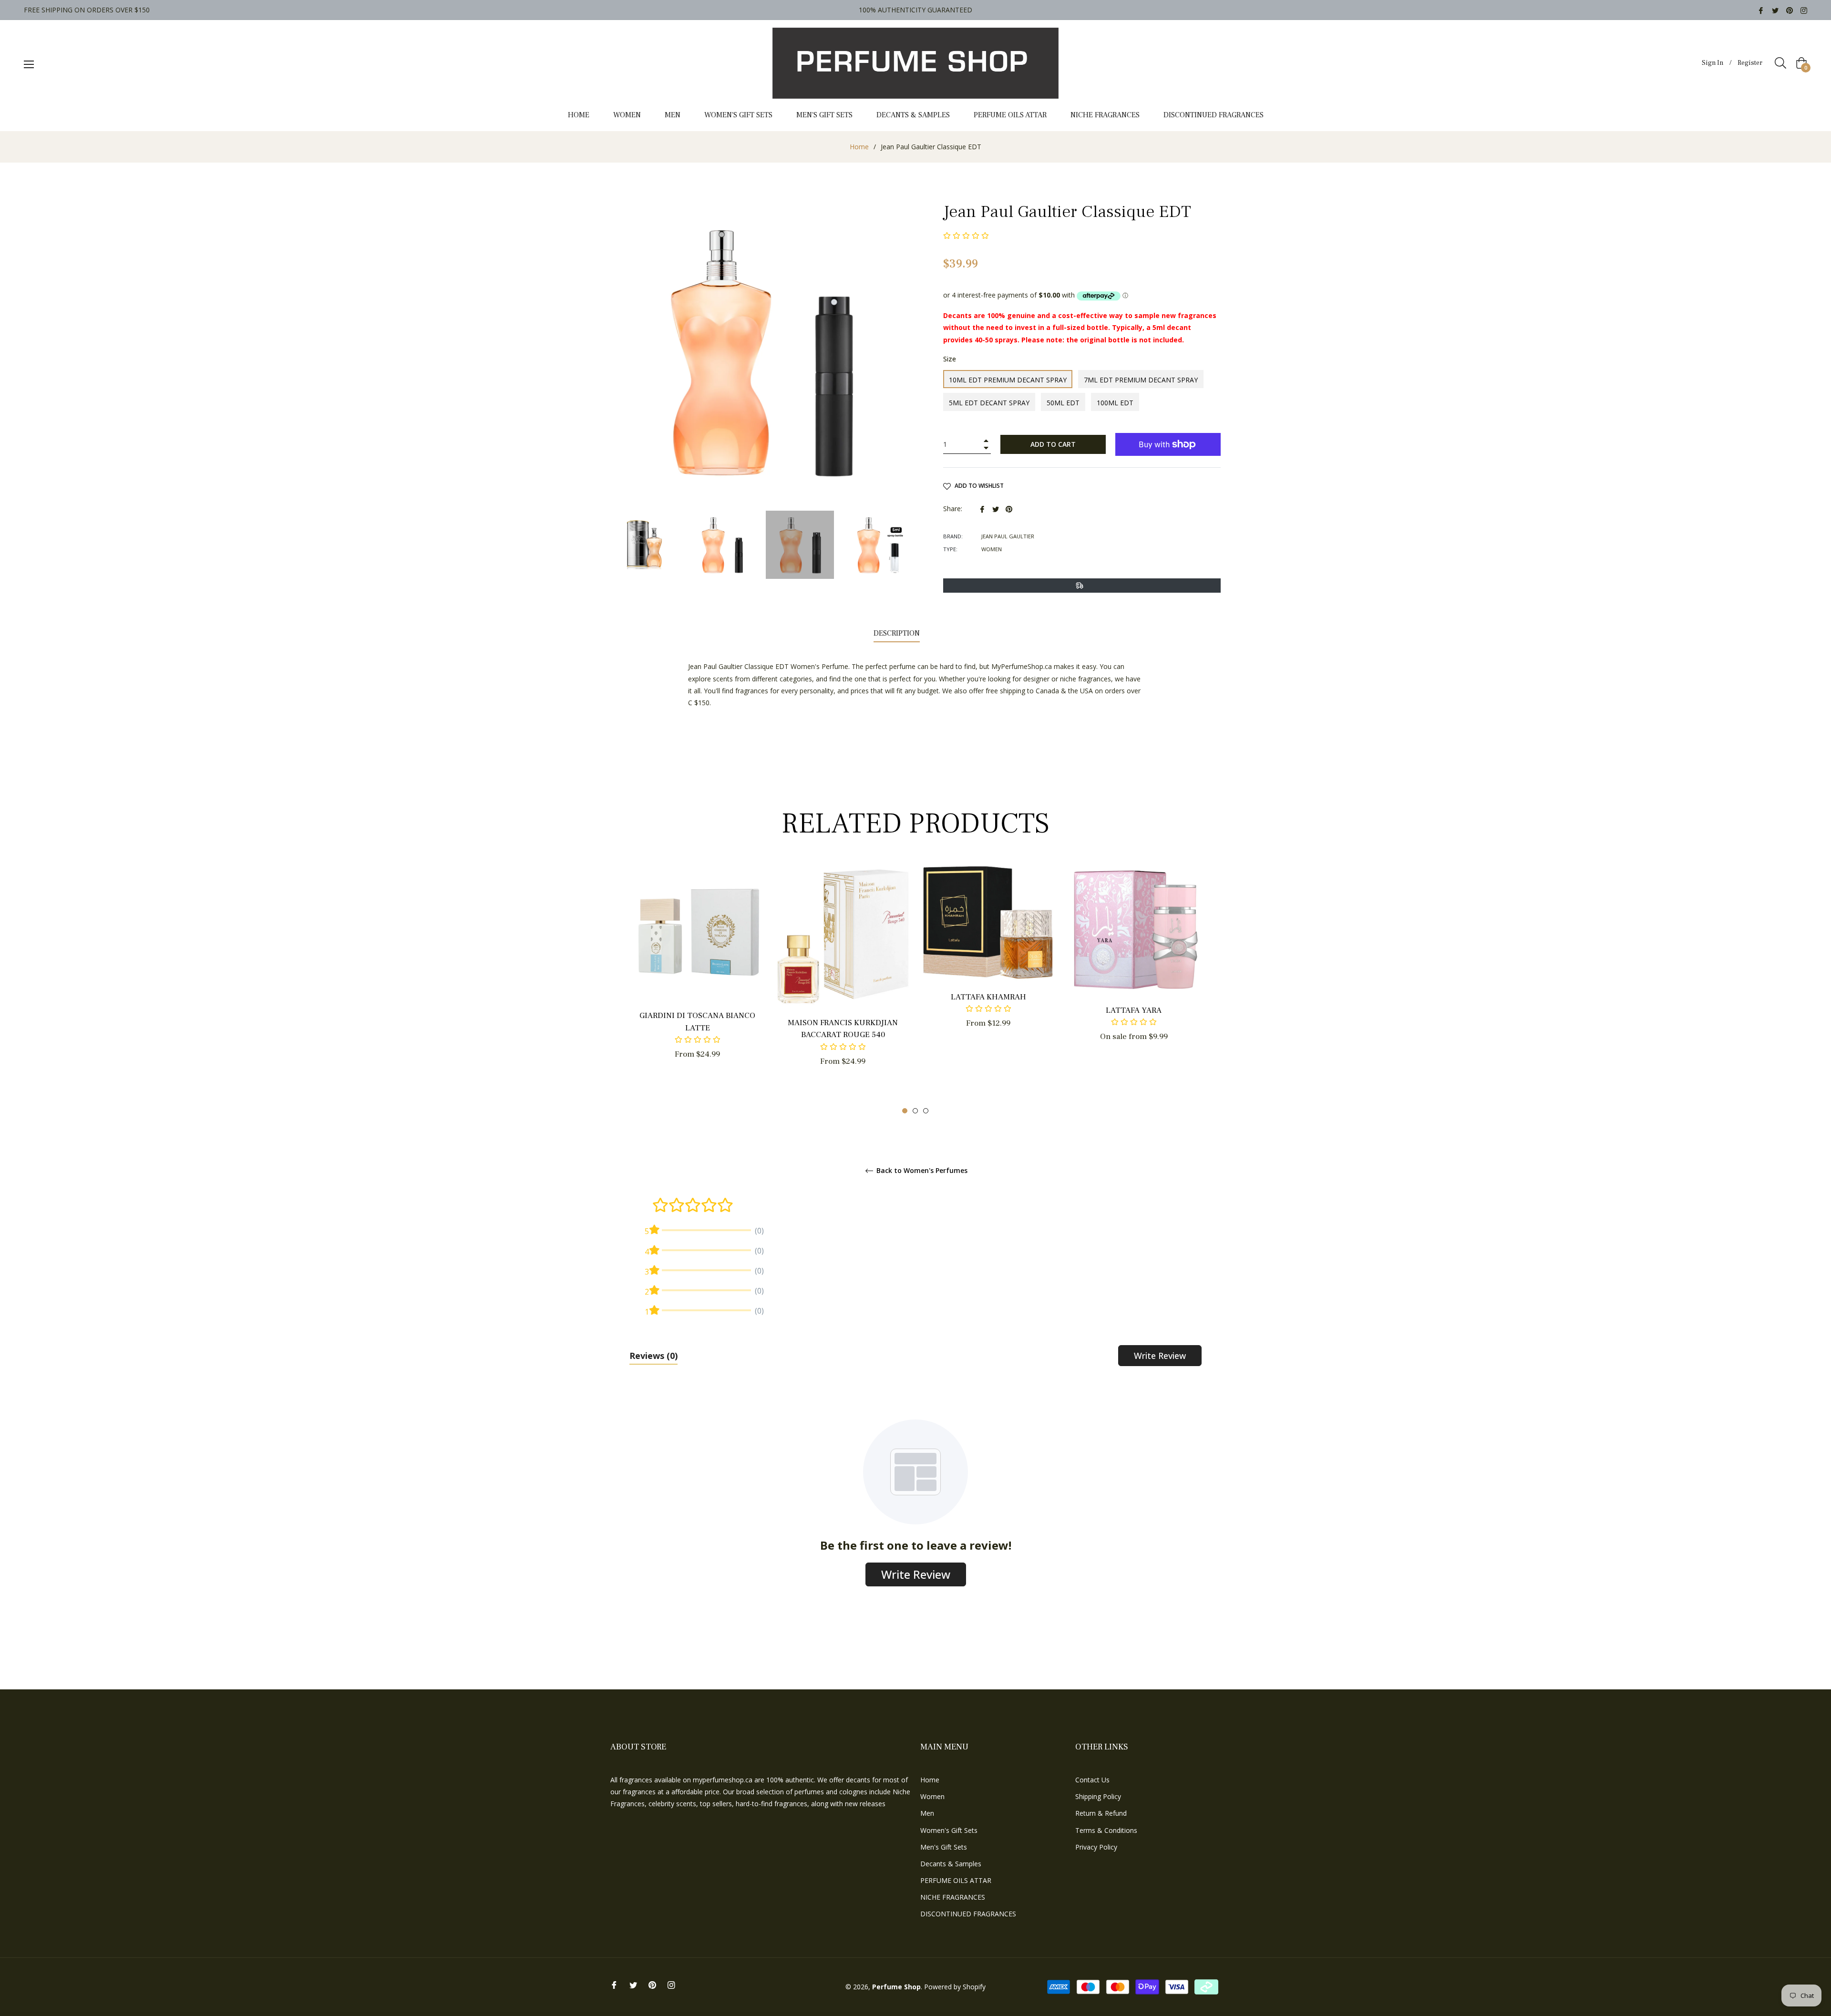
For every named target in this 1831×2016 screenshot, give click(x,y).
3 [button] (926, 1111)
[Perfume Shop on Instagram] (1804, 10)
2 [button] (915, 1111)
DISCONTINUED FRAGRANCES (968, 1914)
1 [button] (905, 1111)
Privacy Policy (1096, 1847)
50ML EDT (1063, 403)
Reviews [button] (653, 1356)
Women (932, 1796)
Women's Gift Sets (949, 1830)
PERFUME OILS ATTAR (956, 1880)
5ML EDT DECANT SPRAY (989, 403)
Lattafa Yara (1134, 1010)
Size (950, 359)
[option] (697, 978)
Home (859, 147)
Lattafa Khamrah (988, 997)
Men (927, 1813)
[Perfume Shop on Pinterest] (1790, 10)
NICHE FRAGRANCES (953, 1897)
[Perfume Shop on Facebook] (1761, 10)
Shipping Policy (1098, 1796)
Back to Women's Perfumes (921, 1171)
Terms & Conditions (1106, 1830)
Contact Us (1092, 1780)
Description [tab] (897, 633)
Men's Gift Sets (944, 1847)
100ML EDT (1115, 403)
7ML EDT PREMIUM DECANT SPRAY (1141, 380)
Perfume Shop (896, 1987)
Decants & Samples (951, 1864)
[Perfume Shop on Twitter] (1775, 10)
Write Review (1160, 1356)
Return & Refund (1101, 1813)
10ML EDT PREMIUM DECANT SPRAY (1008, 380)
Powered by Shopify (955, 1987)
